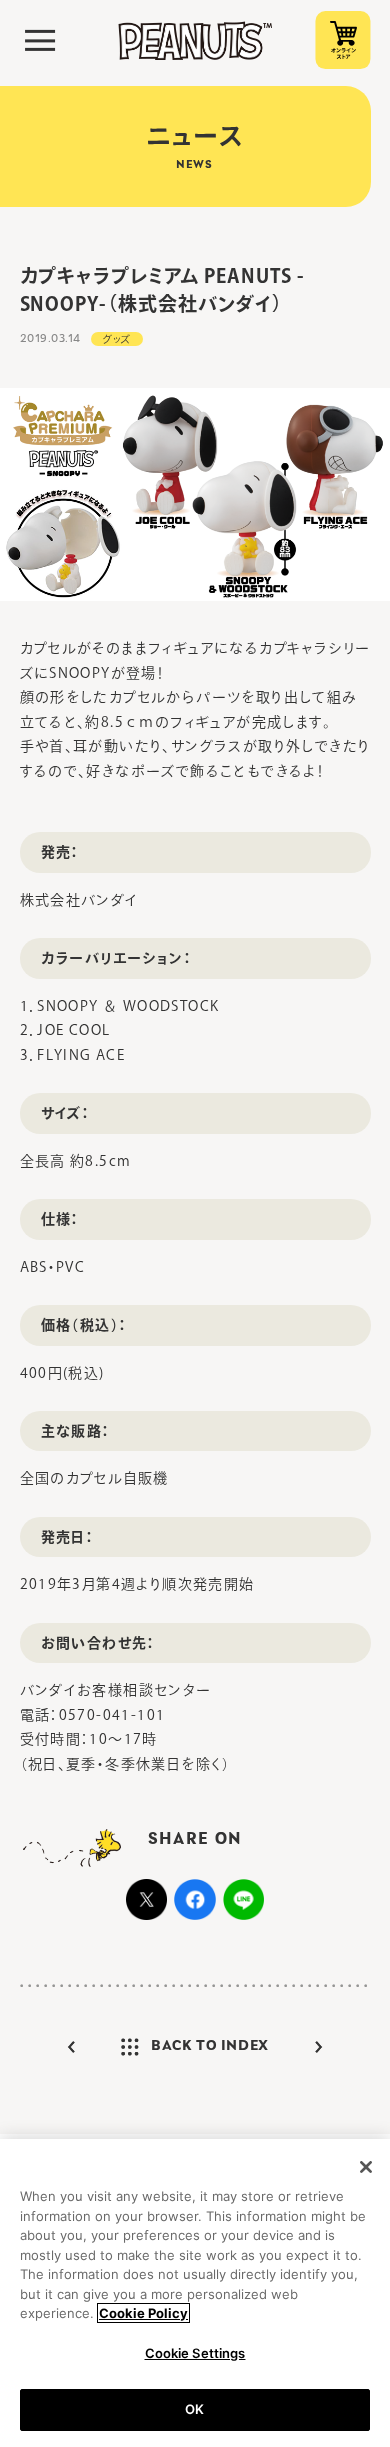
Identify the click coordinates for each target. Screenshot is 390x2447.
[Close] (366, 2167)
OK (194, 2409)
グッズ (117, 339)
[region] (195, 2293)
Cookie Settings (195, 2353)
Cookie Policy (143, 2313)
